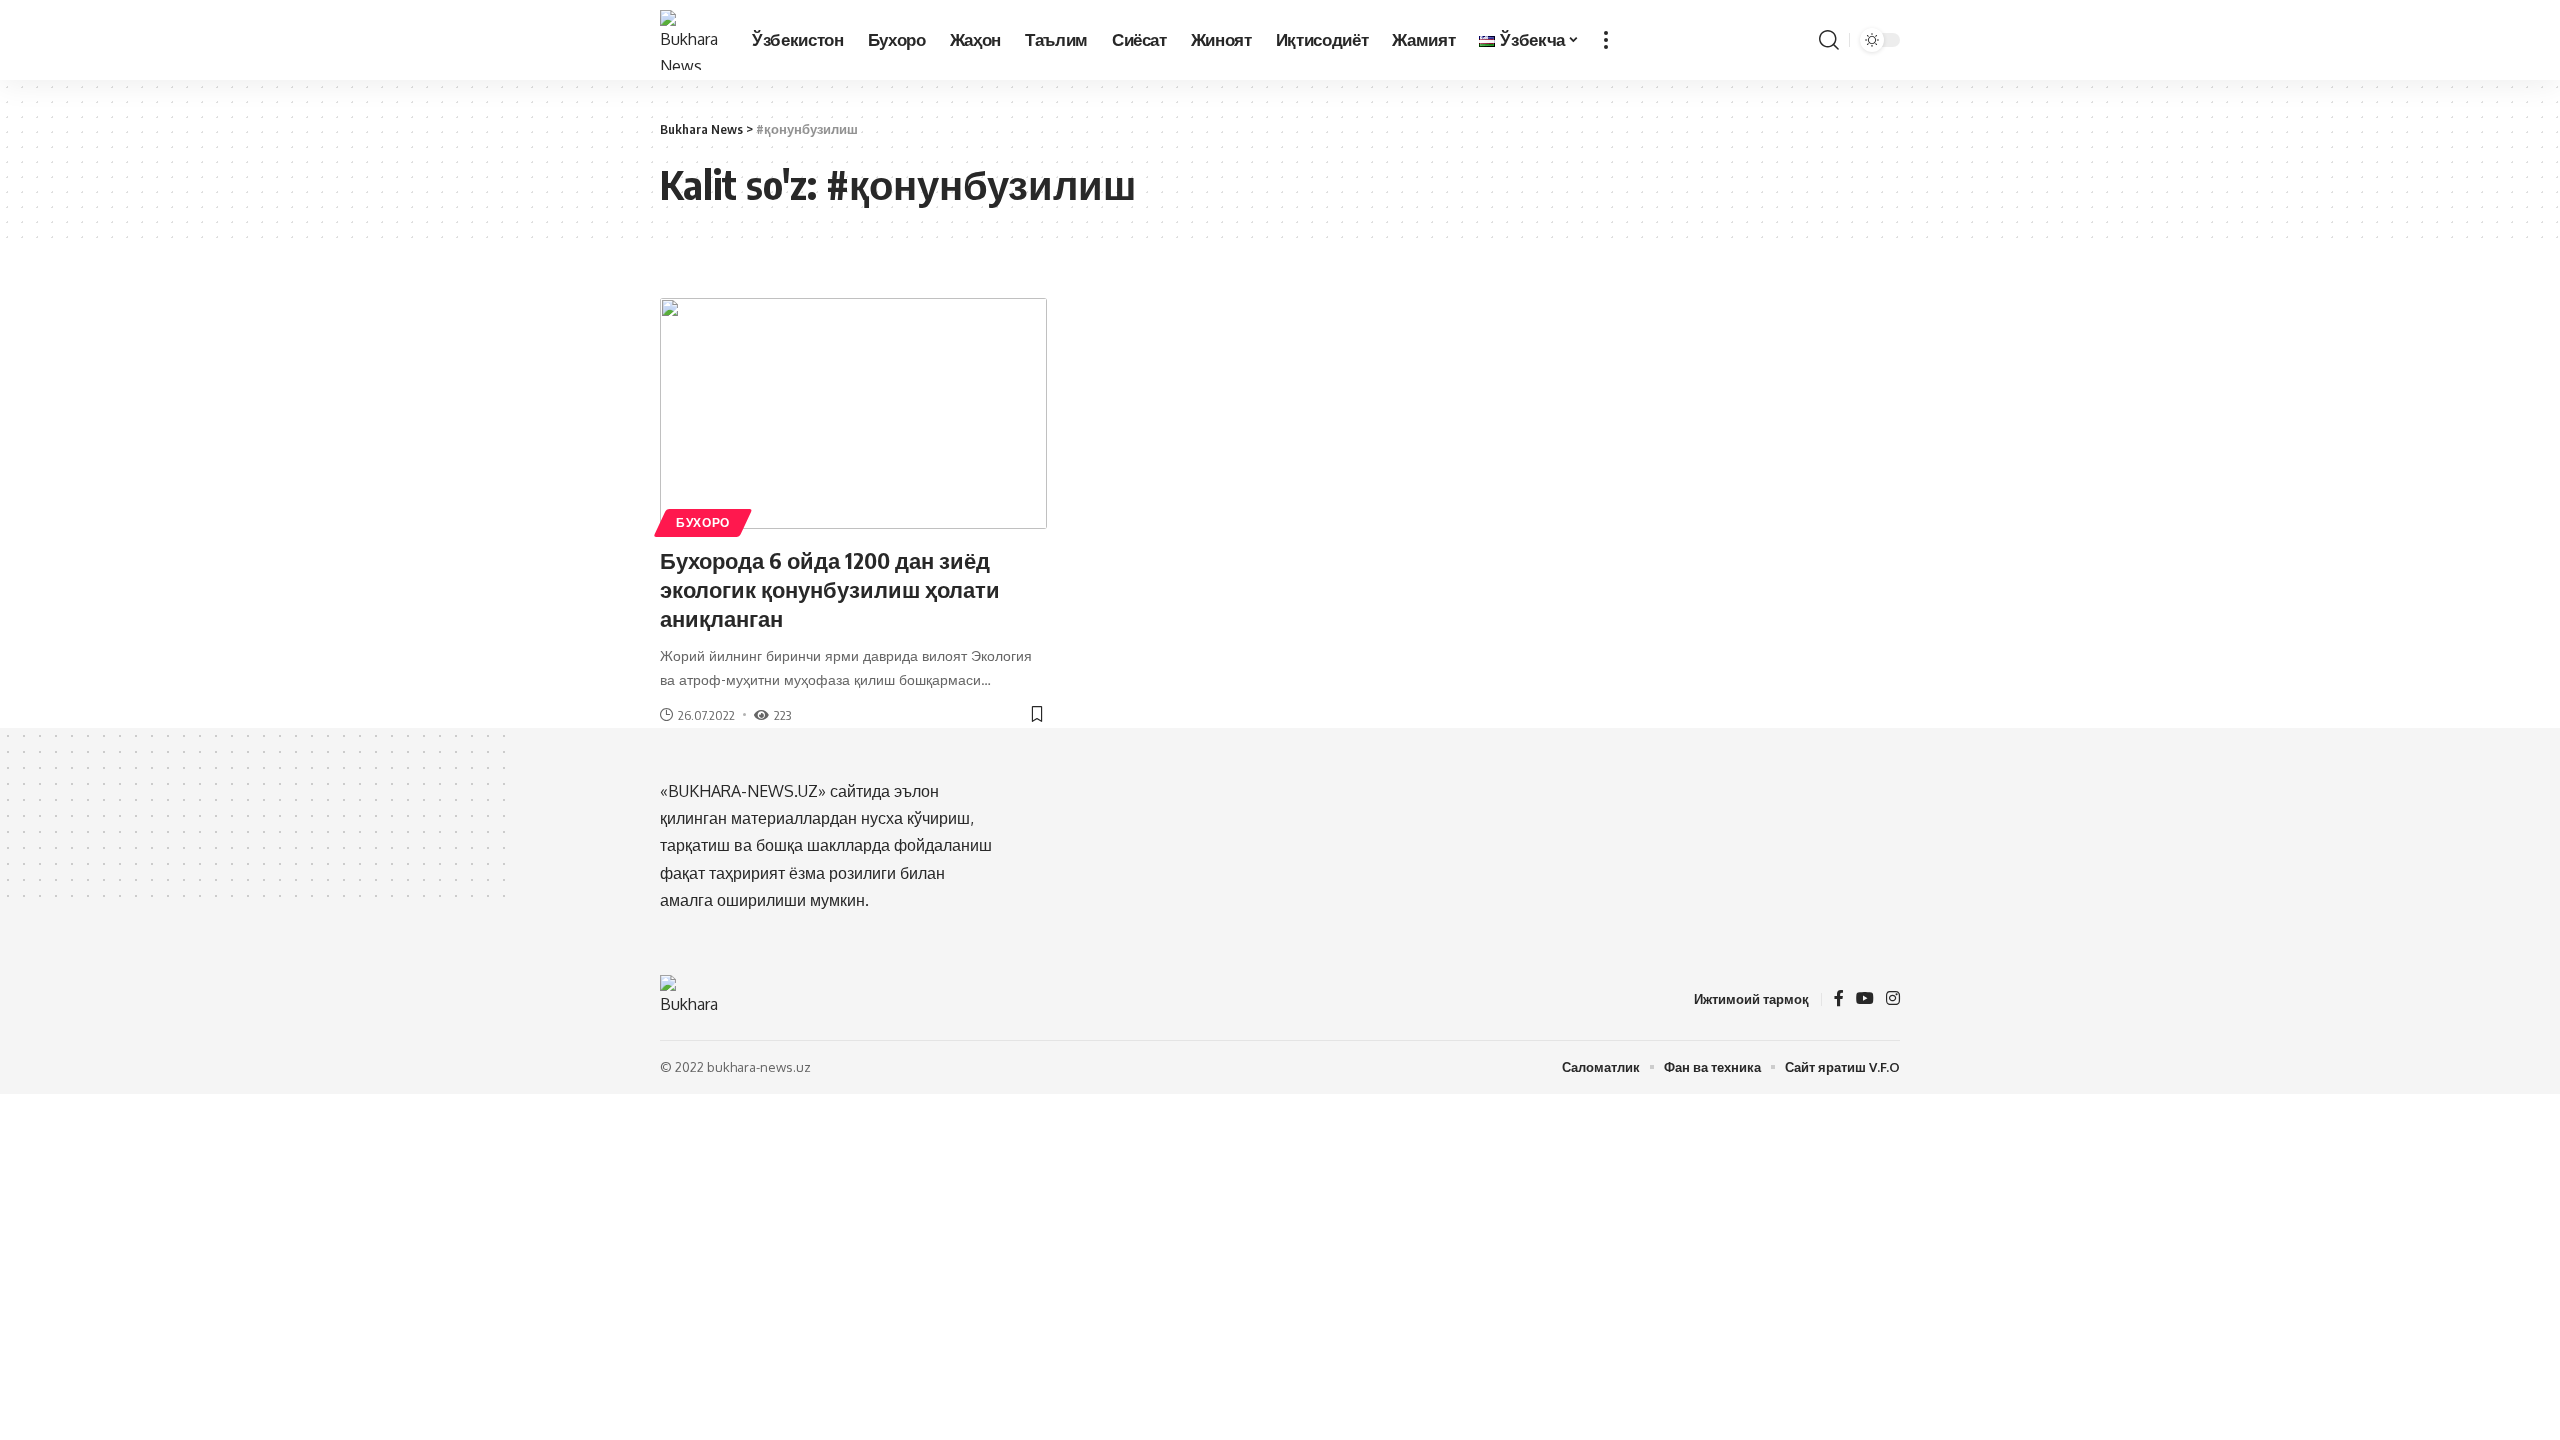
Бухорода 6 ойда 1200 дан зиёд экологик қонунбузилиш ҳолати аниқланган (830, 588)
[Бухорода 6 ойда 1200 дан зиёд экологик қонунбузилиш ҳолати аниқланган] (853, 414)
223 (782, 715)
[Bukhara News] (690, 40)
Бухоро (703, 522)
